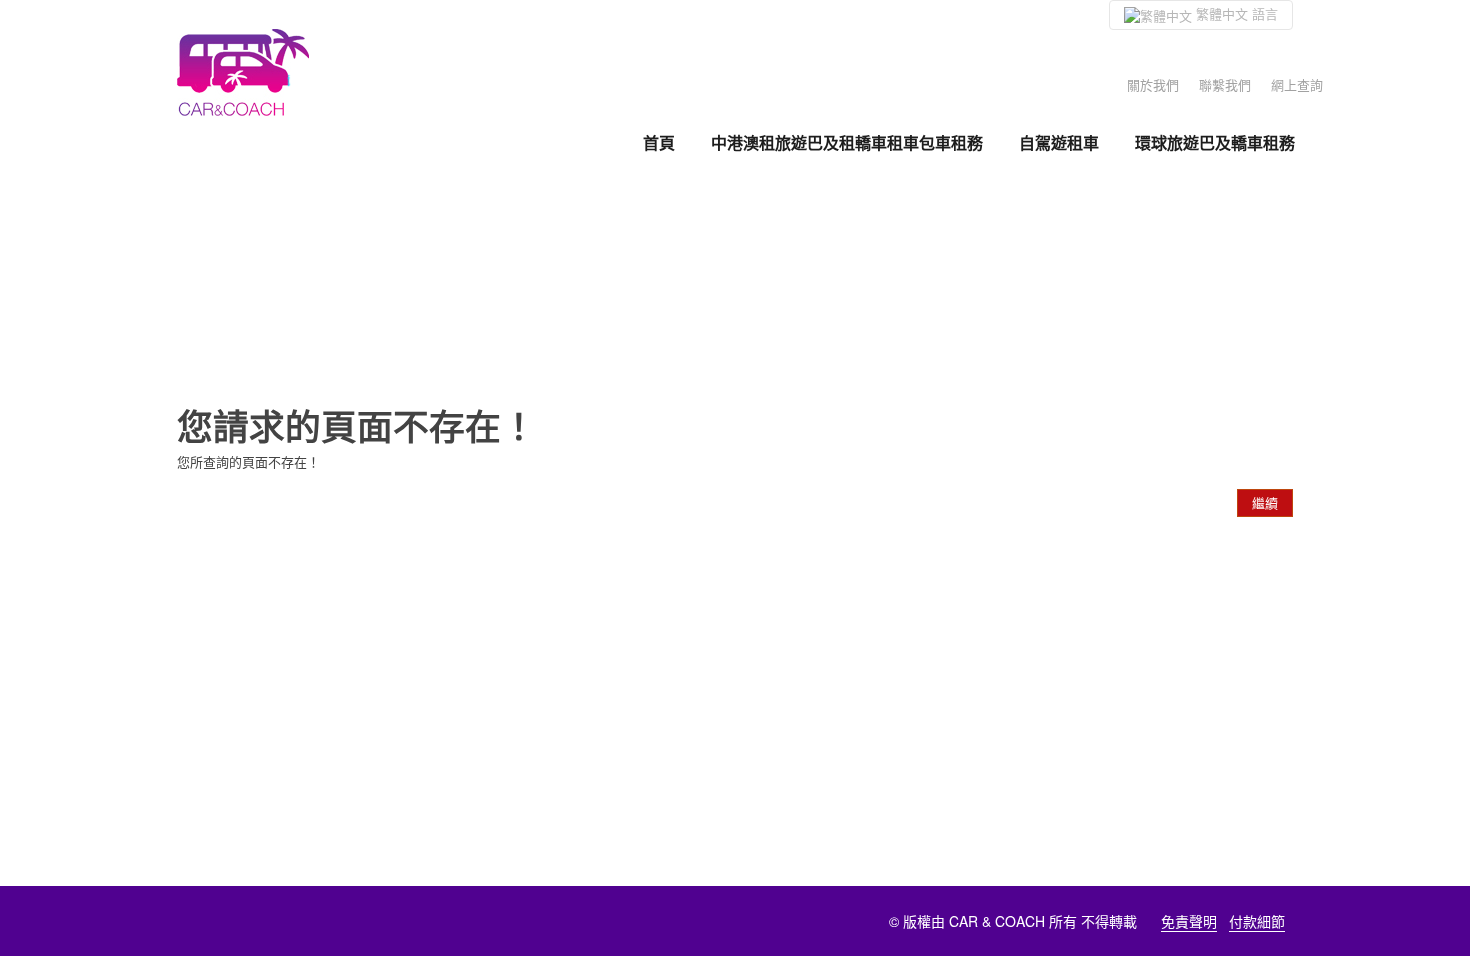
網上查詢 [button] (1297, 84)
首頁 (659, 143)
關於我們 (1153, 84)
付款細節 (1257, 921)
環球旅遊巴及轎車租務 (1215, 143)
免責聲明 (1189, 921)
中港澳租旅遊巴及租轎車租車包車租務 (847, 143)
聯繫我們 (1225, 84)
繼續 (1265, 502)
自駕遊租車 (1059, 143)
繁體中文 (1235, 13)
